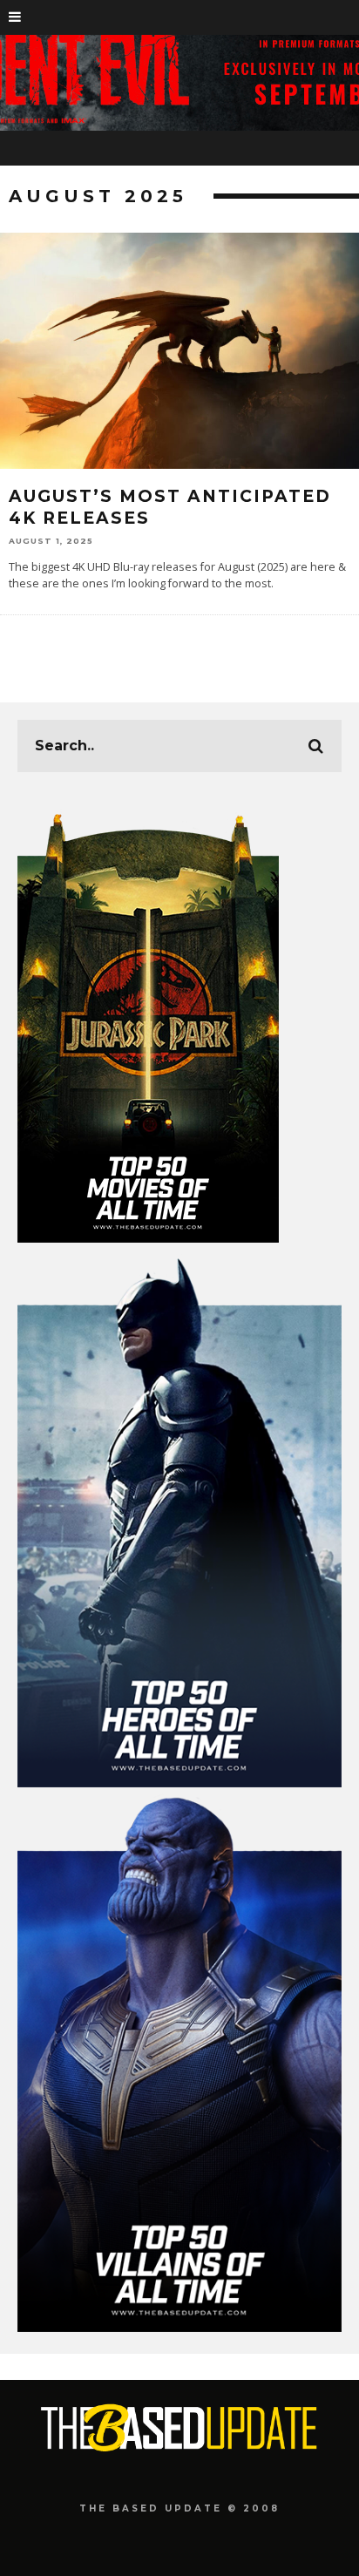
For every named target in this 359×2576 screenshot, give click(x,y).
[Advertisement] (179, 2448)
